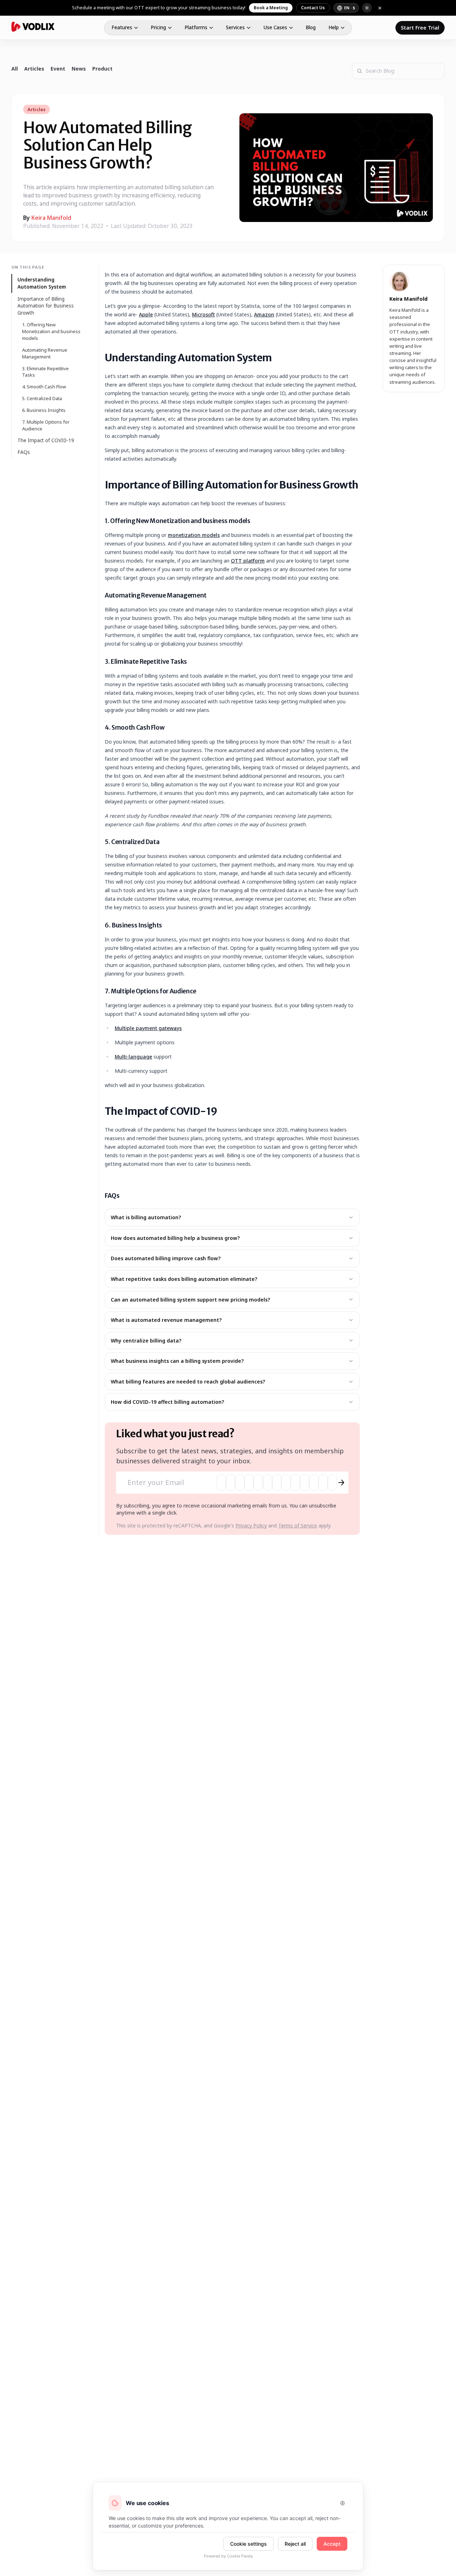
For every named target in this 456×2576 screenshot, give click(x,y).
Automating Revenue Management (45, 353)
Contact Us (313, 8)
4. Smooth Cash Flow (44, 387)
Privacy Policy (251, 1525)
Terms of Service (298, 1525)
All (15, 69)
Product (102, 69)
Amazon (264, 314)
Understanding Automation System (42, 283)
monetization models (194, 535)
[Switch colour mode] (367, 8)
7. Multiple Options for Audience (46, 425)
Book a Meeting (271, 8)
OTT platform (248, 561)
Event (58, 69)
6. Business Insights (44, 410)
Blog (311, 27)
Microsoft (203, 314)
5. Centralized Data (42, 398)
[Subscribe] (341, 1483)
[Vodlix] (33, 27)
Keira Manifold (51, 218)
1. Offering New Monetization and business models (51, 331)
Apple (146, 314)
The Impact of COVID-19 (46, 440)
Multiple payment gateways (148, 1028)
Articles (34, 69)
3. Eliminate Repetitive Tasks (45, 371)
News (79, 69)
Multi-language (133, 1057)
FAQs (24, 452)
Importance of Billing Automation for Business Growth (46, 306)
